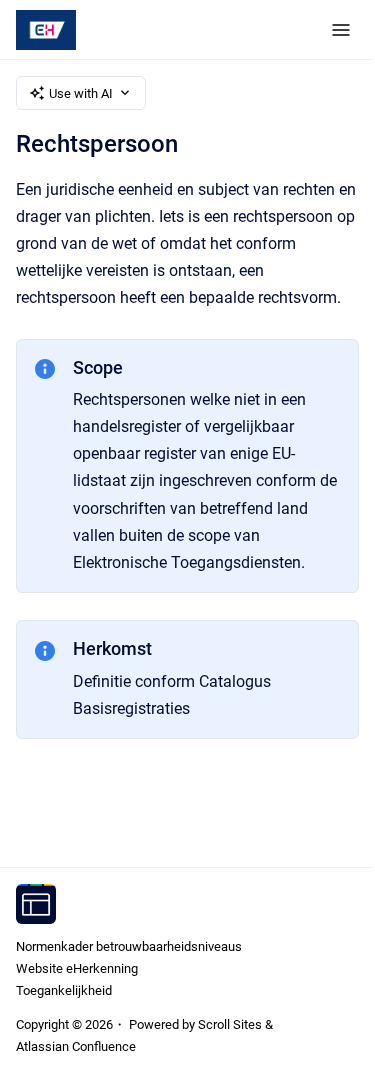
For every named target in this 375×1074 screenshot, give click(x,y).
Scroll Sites (230, 1024)
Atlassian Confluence (76, 1046)
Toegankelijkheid (64, 990)
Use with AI (81, 93)
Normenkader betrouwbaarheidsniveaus (129, 946)
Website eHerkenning (77, 968)
